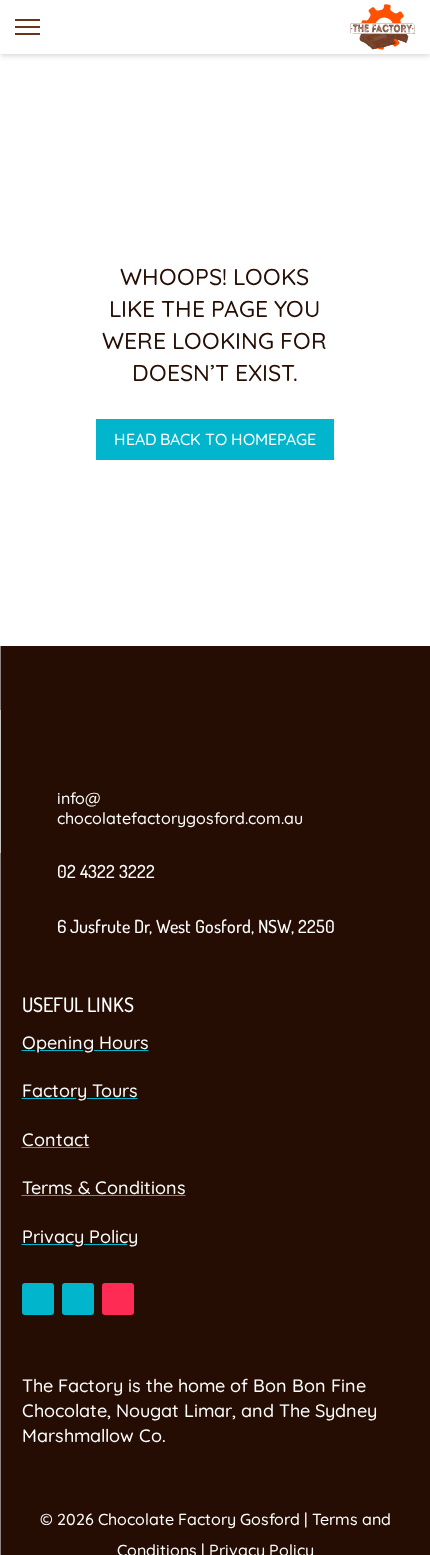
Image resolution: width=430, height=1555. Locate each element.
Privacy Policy (80, 1236)
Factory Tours (80, 1090)
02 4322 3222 (106, 871)
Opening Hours (85, 1042)
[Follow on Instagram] (78, 1299)
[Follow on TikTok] (118, 1299)
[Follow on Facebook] (38, 1299)
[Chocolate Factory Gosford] (382, 27)
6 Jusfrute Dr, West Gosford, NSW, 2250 (196, 926)
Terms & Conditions (104, 1187)
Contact (56, 1139)
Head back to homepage (215, 439)
